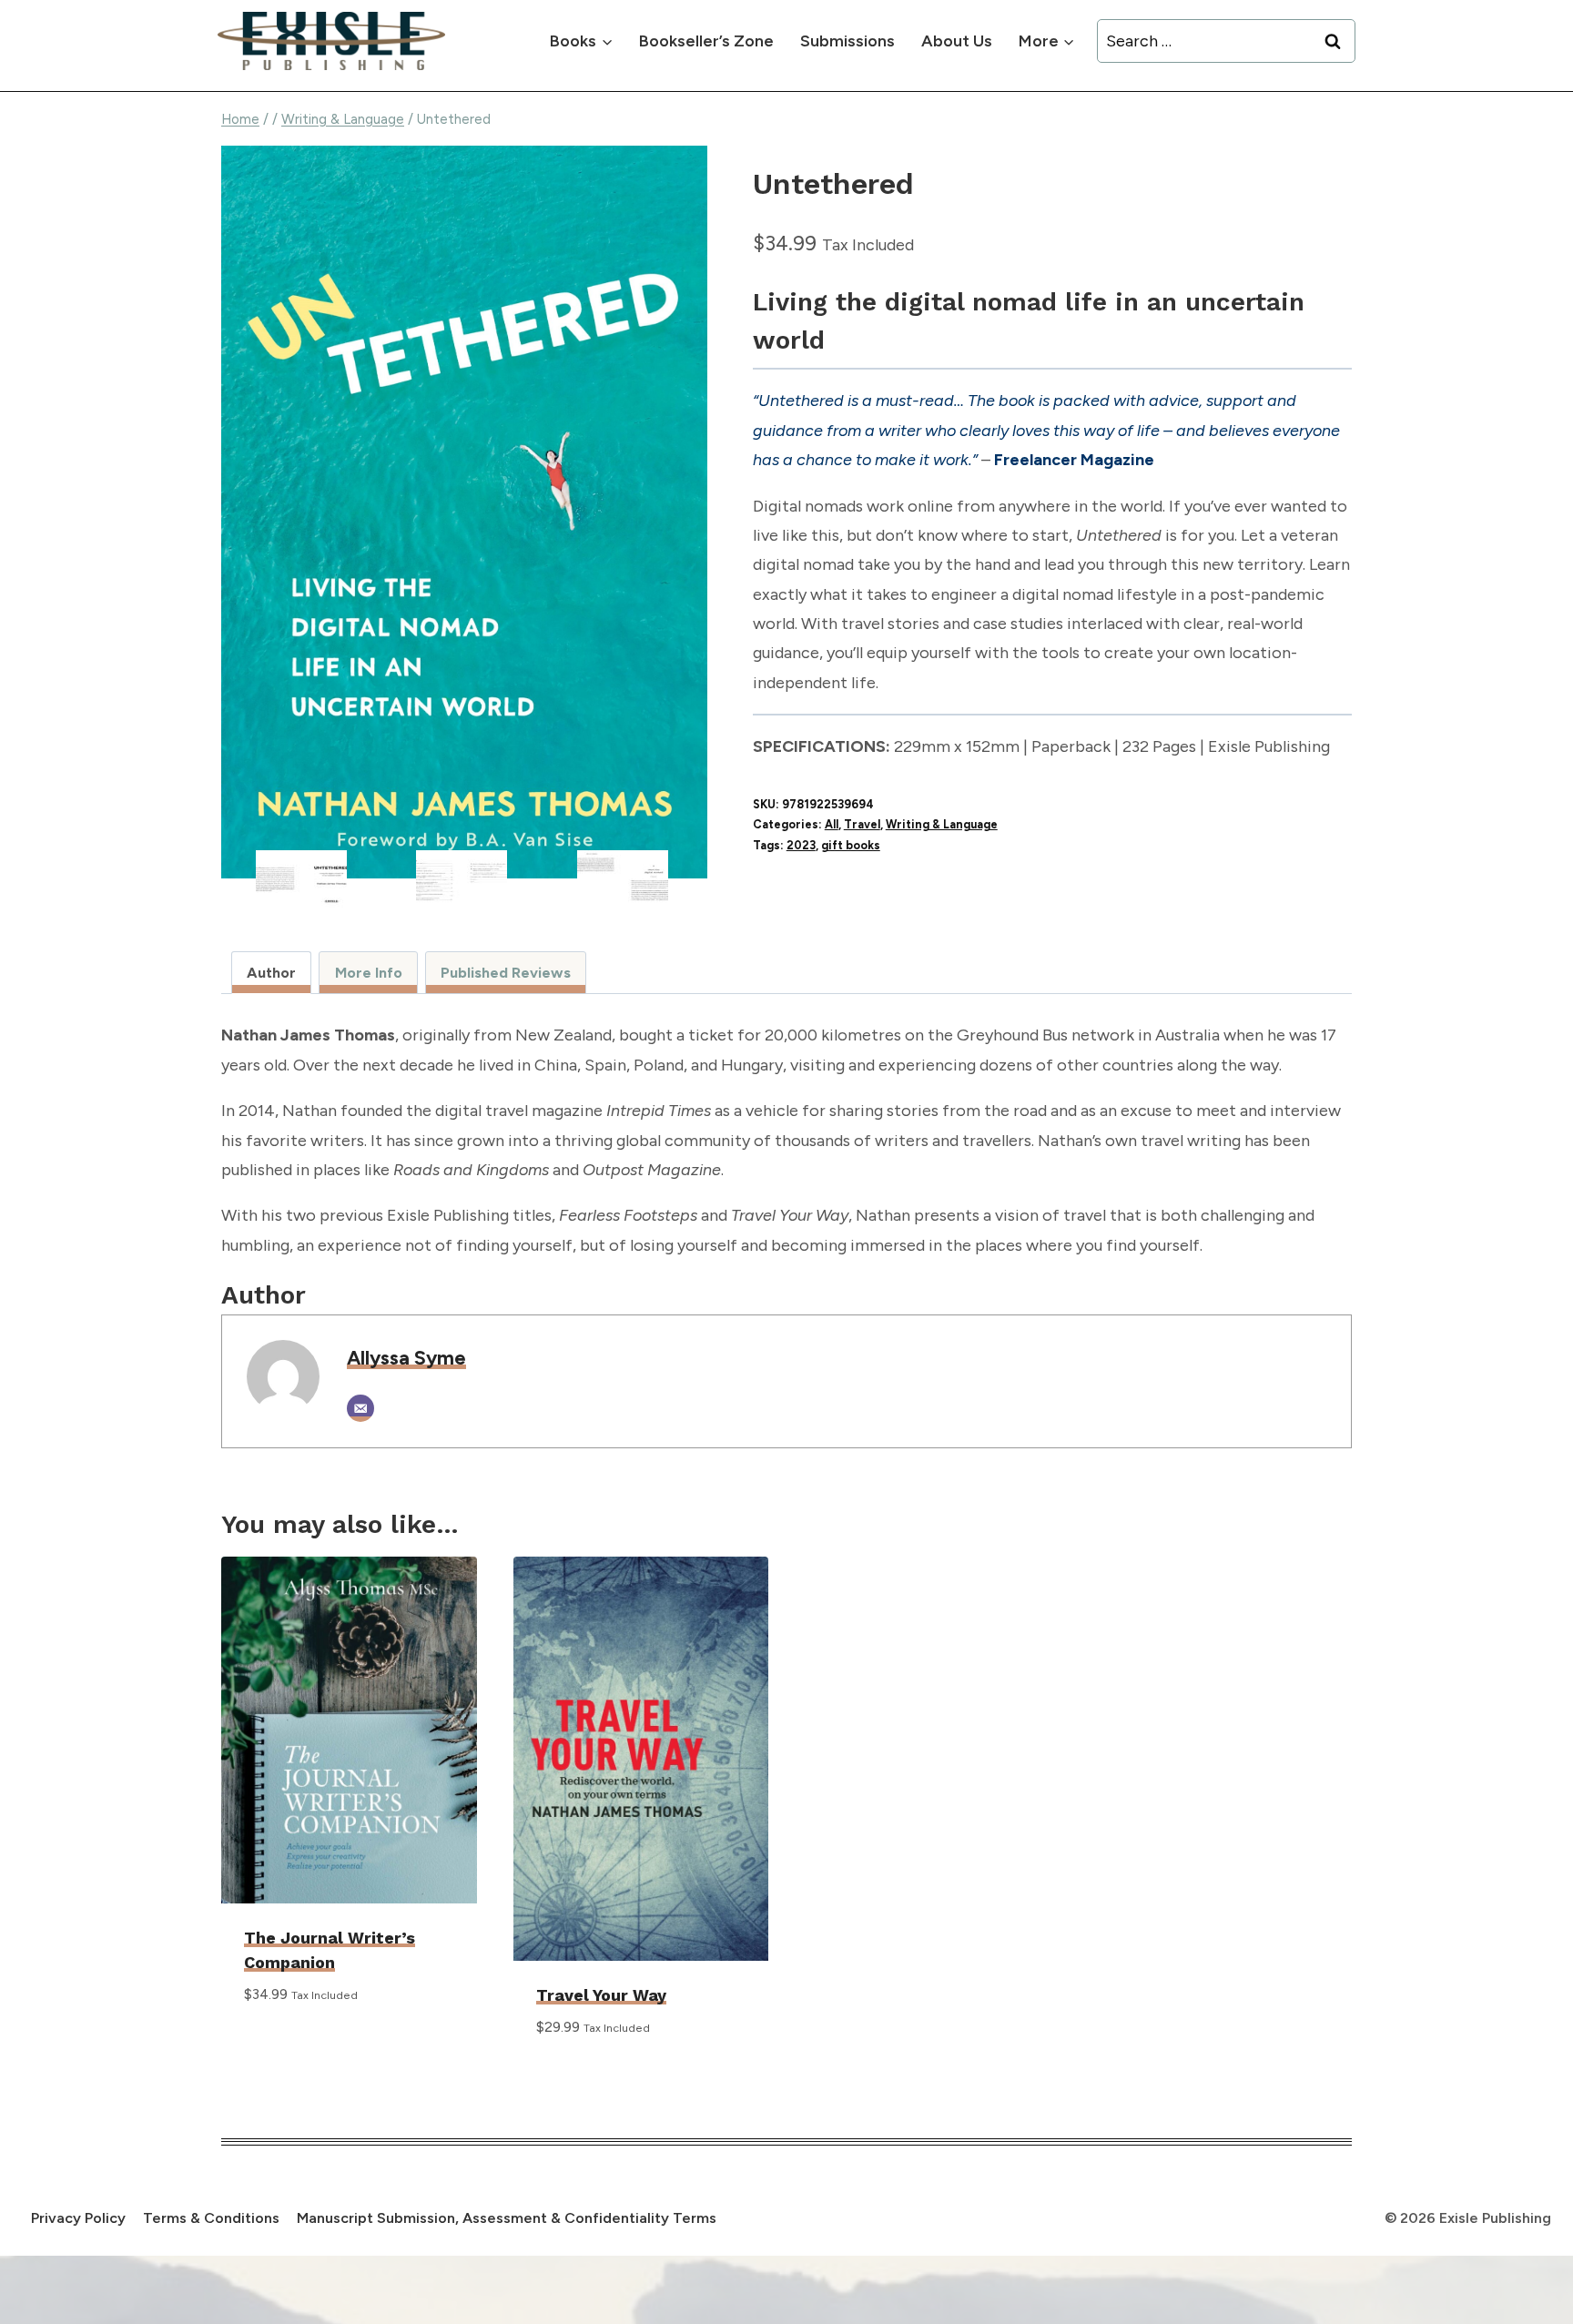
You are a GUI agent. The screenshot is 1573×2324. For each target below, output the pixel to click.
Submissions (847, 41)
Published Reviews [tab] (506, 973)
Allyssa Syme (406, 1357)
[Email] (360, 1408)
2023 (801, 845)
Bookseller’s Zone (706, 41)
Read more (284, 2048)
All (832, 824)
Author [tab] (271, 973)
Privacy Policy (78, 2218)
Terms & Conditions (211, 2218)
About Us (957, 41)
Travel (862, 824)
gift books (851, 845)
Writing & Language (942, 824)
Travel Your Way (601, 1995)
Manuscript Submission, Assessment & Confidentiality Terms (507, 2218)
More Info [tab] (369, 973)
